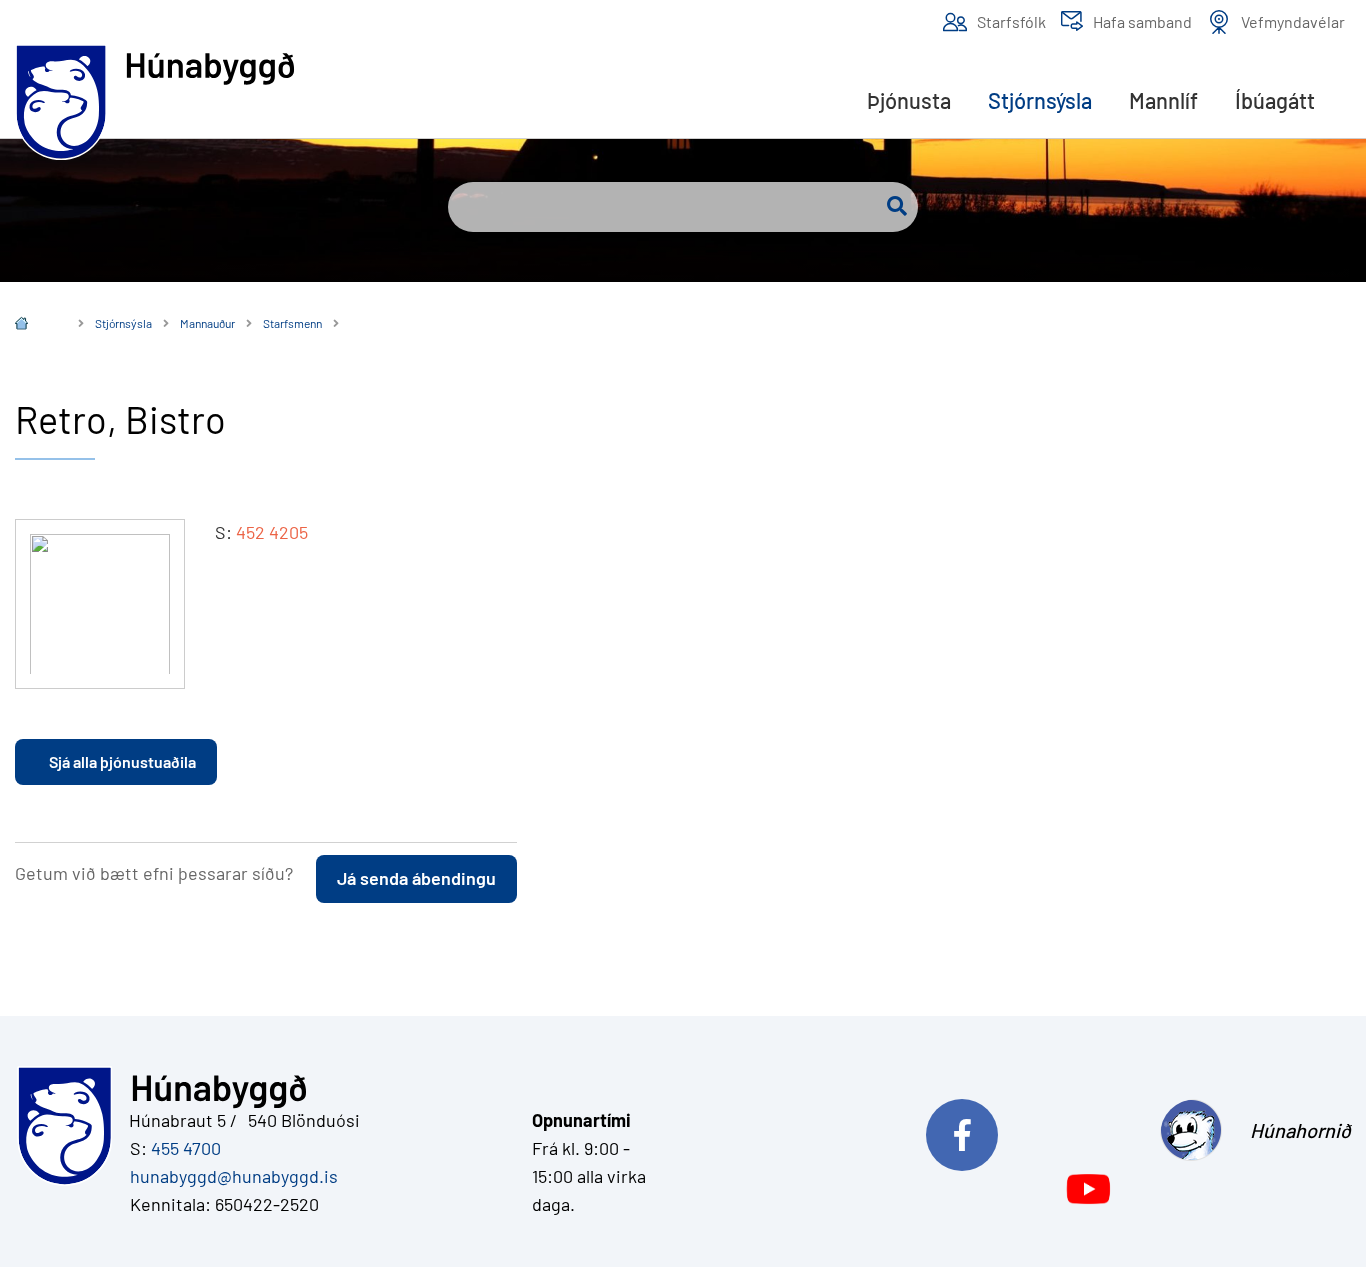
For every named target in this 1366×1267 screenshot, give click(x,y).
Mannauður (207, 323)
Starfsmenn (292, 323)
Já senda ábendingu (416, 878)
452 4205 (272, 532)
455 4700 (186, 1148)
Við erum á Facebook (1036, 1130)
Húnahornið (1300, 1130)
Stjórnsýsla (123, 323)
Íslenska (36, 325)
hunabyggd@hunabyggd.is (230, 1176)
